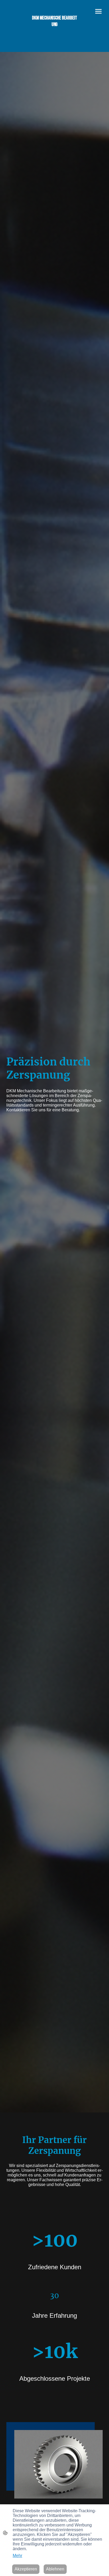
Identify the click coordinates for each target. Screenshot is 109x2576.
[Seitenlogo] (54, 33)
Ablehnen (55, 2569)
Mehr (17, 2556)
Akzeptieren (26, 2569)
